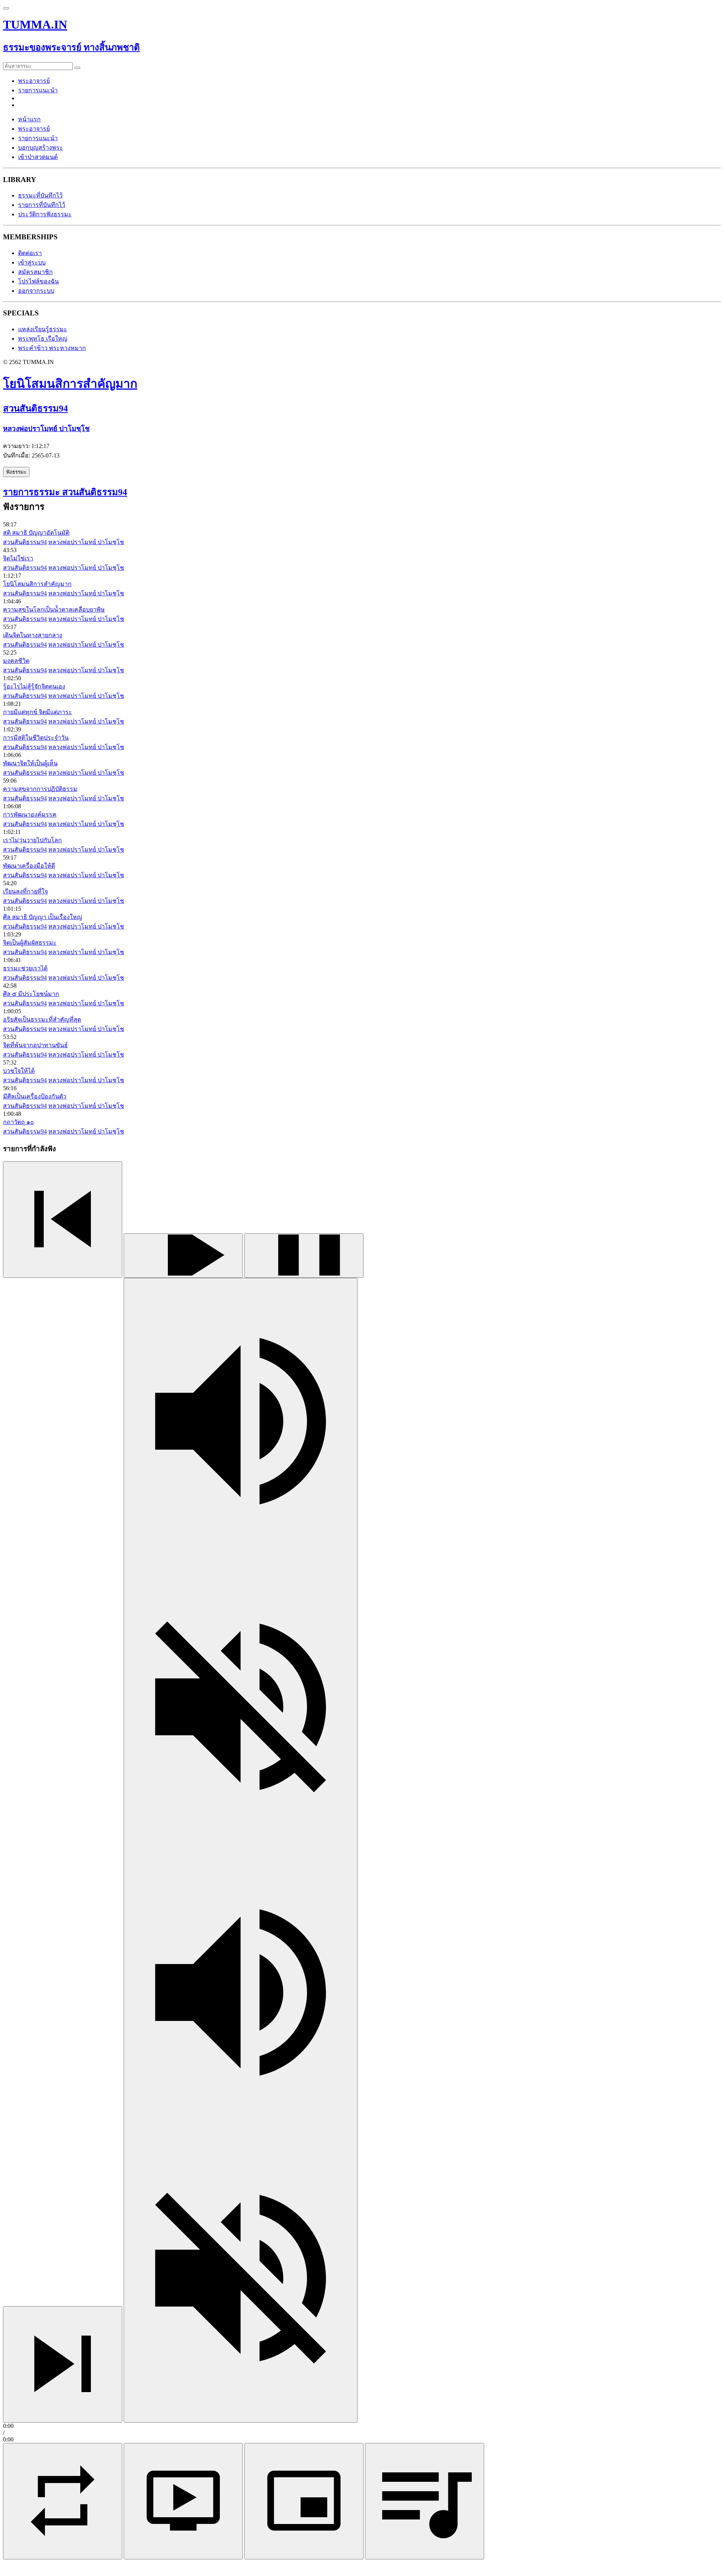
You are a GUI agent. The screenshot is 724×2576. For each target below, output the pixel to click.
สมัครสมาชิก (35, 272)
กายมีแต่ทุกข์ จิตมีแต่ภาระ (38, 712)
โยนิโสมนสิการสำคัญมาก (37, 584)
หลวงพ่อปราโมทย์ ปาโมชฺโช (86, 542)
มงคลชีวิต (16, 661)
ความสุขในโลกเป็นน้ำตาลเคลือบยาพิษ (54, 610)
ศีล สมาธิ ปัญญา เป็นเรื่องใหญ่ (43, 917)
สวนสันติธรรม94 (25, 542)
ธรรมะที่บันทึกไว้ (40, 195)
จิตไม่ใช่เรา (18, 558)
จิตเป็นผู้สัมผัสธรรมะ (30, 943)
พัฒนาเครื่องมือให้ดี (29, 866)
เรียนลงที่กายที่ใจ (25, 891)
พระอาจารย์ (34, 81)
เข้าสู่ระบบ (32, 262)
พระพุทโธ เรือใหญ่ (43, 339)
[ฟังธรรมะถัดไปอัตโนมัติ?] (63, 2501)
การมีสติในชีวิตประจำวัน (36, 738)
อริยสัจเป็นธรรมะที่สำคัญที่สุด (42, 1020)
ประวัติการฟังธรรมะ (45, 214)
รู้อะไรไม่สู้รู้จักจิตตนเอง (34, 686)
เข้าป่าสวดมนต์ (38, 157)
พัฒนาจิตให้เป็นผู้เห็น (30, 763)
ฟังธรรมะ (16, 472)
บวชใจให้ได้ (19, 1071)
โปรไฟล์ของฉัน (38, 281)
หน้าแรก (29, 119)
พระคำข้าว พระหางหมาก (52, 348)
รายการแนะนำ (38, 90)
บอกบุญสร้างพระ (41, 148)
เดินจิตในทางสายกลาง (33, 635)
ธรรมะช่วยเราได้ (25, 968)
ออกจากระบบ (36, 291)
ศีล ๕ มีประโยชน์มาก (31, 994)
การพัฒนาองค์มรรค (30, 815)
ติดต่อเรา (30, 253)
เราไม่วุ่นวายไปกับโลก (32, 840)
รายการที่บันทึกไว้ (42, 205)
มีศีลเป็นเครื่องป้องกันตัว (35, 1096)
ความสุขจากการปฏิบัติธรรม (40, 789)
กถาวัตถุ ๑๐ (18, 1122)
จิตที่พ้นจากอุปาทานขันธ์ (35, 1045)
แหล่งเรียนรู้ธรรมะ (43, 329)
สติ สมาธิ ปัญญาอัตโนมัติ (36, 533)
